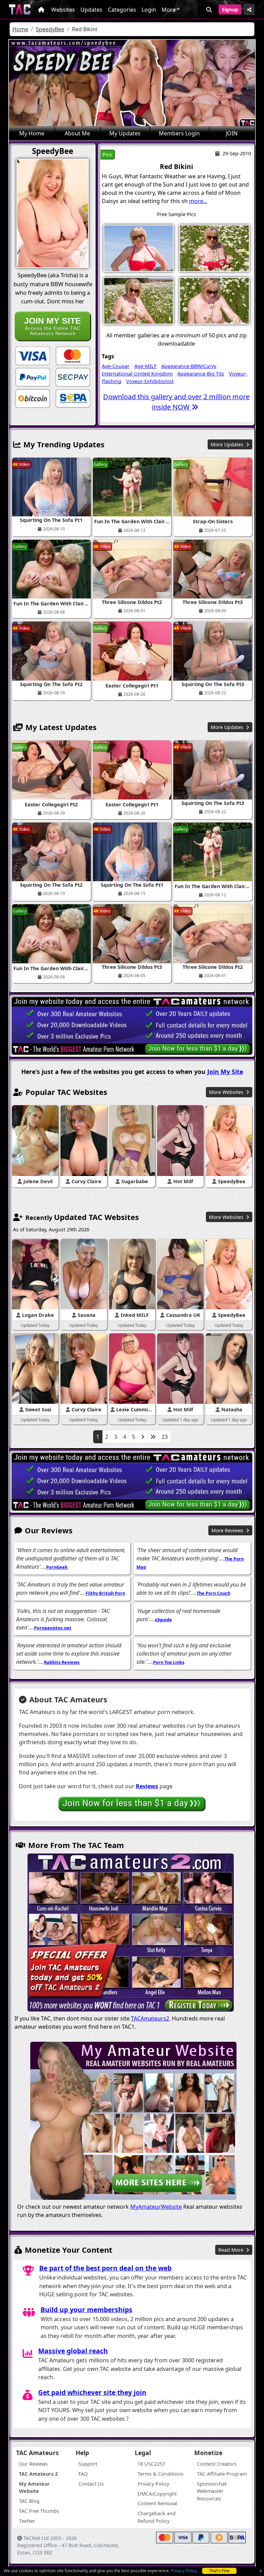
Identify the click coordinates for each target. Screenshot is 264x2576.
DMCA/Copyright (157, 2494)
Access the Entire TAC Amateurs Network (53, 326)
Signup (230, 9)
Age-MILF (145, 366)
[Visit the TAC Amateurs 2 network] (131, 1934)
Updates (91, 10)
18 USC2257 (151, 2464)
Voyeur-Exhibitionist (150, 381)
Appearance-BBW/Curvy (189, 366)
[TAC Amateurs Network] (20, 9)
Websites (63, 10)
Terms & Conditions (161, 2474)
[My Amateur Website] (133, 2122)
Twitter (27, 2521)
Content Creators (217, 2464)
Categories (122, 10)
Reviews (147, 1786)
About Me (77, 133)
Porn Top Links (169, 1662)
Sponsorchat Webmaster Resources (212, 2491)
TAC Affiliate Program (222, 2474)
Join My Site (225, 1072)
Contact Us (91, 2484)
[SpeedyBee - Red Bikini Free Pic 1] (139, 248)
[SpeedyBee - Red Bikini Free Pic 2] (214, 248)
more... (198, 201)
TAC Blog (29, 2501)
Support (88, 2464)
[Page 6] (153, 1437)
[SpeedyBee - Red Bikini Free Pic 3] (139, 300)
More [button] (169, 10)
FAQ (83, 2474)
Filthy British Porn (105, 1593)
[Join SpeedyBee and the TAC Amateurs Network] (33, 356)
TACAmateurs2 (150, 2018)
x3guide (163, 1620)
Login (149, 10)
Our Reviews (33, 2464)
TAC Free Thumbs (39, 2511)
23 (165, 1437)
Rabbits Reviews (62, 1662)
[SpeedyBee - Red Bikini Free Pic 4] (214, 300)
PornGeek (57, 1567)
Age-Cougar (116, 366)
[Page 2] (143, 1437)
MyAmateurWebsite (156, 2207)
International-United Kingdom (137, 374)
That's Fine (219, 2571)
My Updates (125, 133)
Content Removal (157, 2503)
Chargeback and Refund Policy (157, 2517)
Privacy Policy (184, 2571)
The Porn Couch (213, 1593)
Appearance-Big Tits (201, 374)
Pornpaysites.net (53, 1628)
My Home (32, 133)
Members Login (179, 133)
